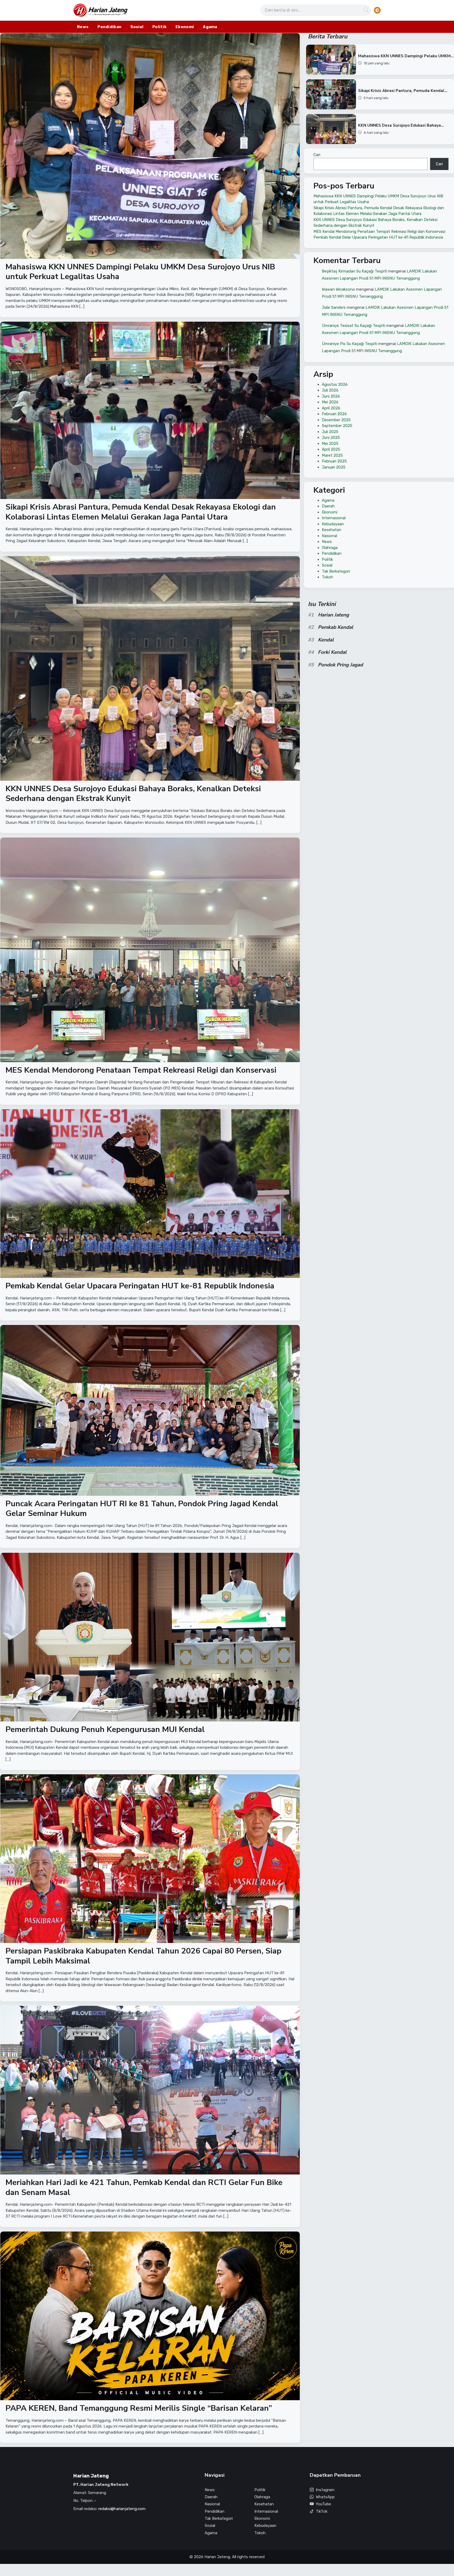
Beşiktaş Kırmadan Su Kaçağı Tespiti (354, 271)
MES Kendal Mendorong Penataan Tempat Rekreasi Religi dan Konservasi (141, 1070)
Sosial (137, 27)
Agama (210, 27)
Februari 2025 (334, 461)
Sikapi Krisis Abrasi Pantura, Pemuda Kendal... (403, 91)
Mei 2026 (330, 402)
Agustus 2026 (335, 384)
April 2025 (331, 449)
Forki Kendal (332, 652)
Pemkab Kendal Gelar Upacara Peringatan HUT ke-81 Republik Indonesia (140, 1286)
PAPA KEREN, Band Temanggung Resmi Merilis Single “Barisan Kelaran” (139, 2408)
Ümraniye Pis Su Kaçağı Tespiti (350, 343)
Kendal (326, 640)
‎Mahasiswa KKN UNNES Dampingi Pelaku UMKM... (406, 56)
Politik (159, 27)
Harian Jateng (333, 615)
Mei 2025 (330, 444)
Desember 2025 (336, 420)
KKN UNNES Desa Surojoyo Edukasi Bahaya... (401, 125)
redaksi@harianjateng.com (122, 2509)
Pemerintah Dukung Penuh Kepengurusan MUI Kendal (105, 1729)
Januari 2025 (334, 467)
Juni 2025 (331, 438)
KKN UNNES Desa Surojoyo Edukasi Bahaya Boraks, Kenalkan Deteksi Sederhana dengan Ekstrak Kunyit (133, 794)
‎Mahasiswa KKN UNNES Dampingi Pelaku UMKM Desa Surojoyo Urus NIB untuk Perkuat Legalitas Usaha (140, 272)
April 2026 (331, 408)
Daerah (328, 506)
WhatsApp (325, 2497)
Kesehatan (332, 530)
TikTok (322, 2511)
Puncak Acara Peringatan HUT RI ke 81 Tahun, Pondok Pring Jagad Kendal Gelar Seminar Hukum (142, 1509)
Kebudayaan (333, 524)
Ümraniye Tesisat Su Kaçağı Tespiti (354, 325)
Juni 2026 (331, 396)
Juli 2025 (330, 432)
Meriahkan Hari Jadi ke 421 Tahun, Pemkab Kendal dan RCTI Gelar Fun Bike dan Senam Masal (144, 2188)
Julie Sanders (334, 307)
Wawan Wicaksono (338, 289)
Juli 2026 (330, 390)
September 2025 (337, 426)
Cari (317, 155)
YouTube (323, 2504)
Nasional (329, 536)
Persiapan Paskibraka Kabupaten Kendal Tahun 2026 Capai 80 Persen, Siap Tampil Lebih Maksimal (143, 1956)
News (83, 27)
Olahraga (330, 548)
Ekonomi (185, 27)
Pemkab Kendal (336, 627)
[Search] (366, 10)
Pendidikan (109, 27)
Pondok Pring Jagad (340, 665)
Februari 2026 (334, 414)
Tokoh (327, 577)
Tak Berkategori (336, 571)
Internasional (334, 518)
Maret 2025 (332, 455)
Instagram (325, 2490)
